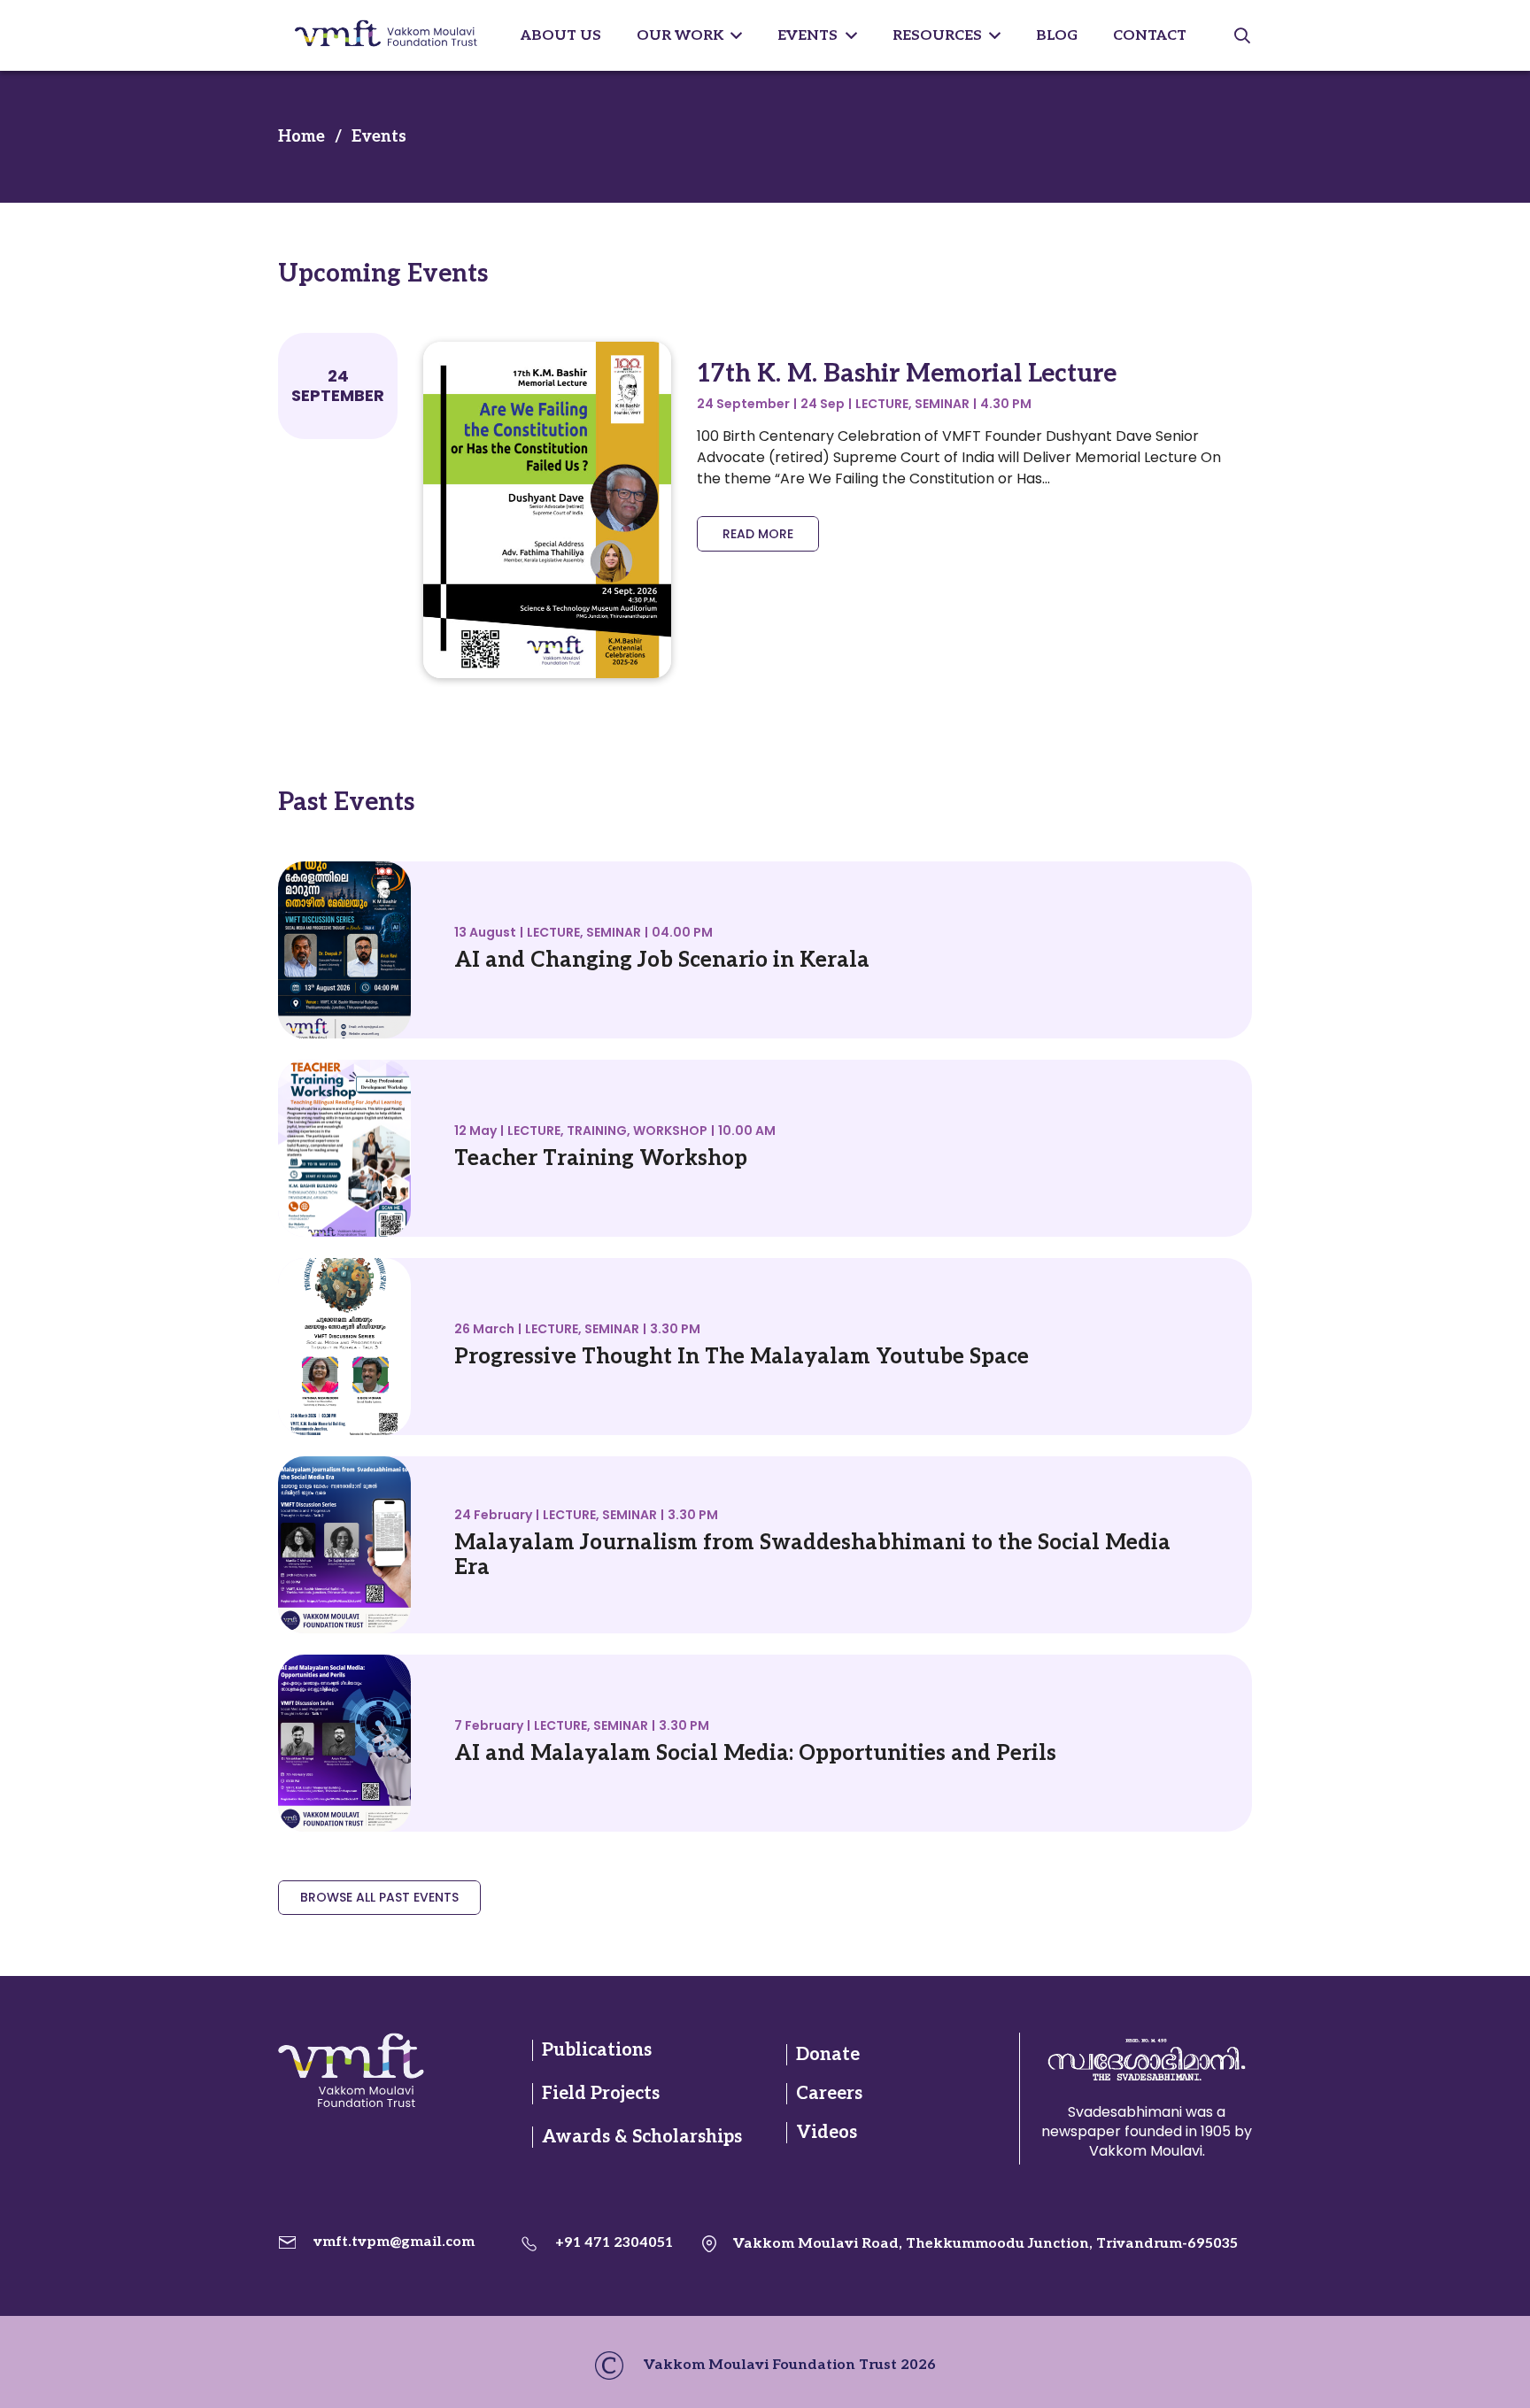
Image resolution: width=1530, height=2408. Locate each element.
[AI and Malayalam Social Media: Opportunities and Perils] (344, 1665)
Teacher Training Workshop (601, 1158)
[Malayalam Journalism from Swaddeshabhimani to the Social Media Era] (344, 1466)
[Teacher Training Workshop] (344, 1070)
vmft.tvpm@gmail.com (394, 2242)
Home (301, 137)
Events (379, 137)
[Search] (1242, 36)
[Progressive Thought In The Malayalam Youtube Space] (344, 1268)
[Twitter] (331, 2154)
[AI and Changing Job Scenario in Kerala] (344, 872)
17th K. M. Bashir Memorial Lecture (907, 374)
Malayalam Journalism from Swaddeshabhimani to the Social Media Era (812, 1555)
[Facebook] (296, 2154)
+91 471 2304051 (614, 2243)
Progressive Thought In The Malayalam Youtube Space (742, 1357)
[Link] (384, 2070)
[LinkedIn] (367, 2154)
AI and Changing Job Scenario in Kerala (662, 960)
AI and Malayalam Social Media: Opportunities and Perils (755, 1753)
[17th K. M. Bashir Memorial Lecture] (547, 352)
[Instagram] (402, 2154)
